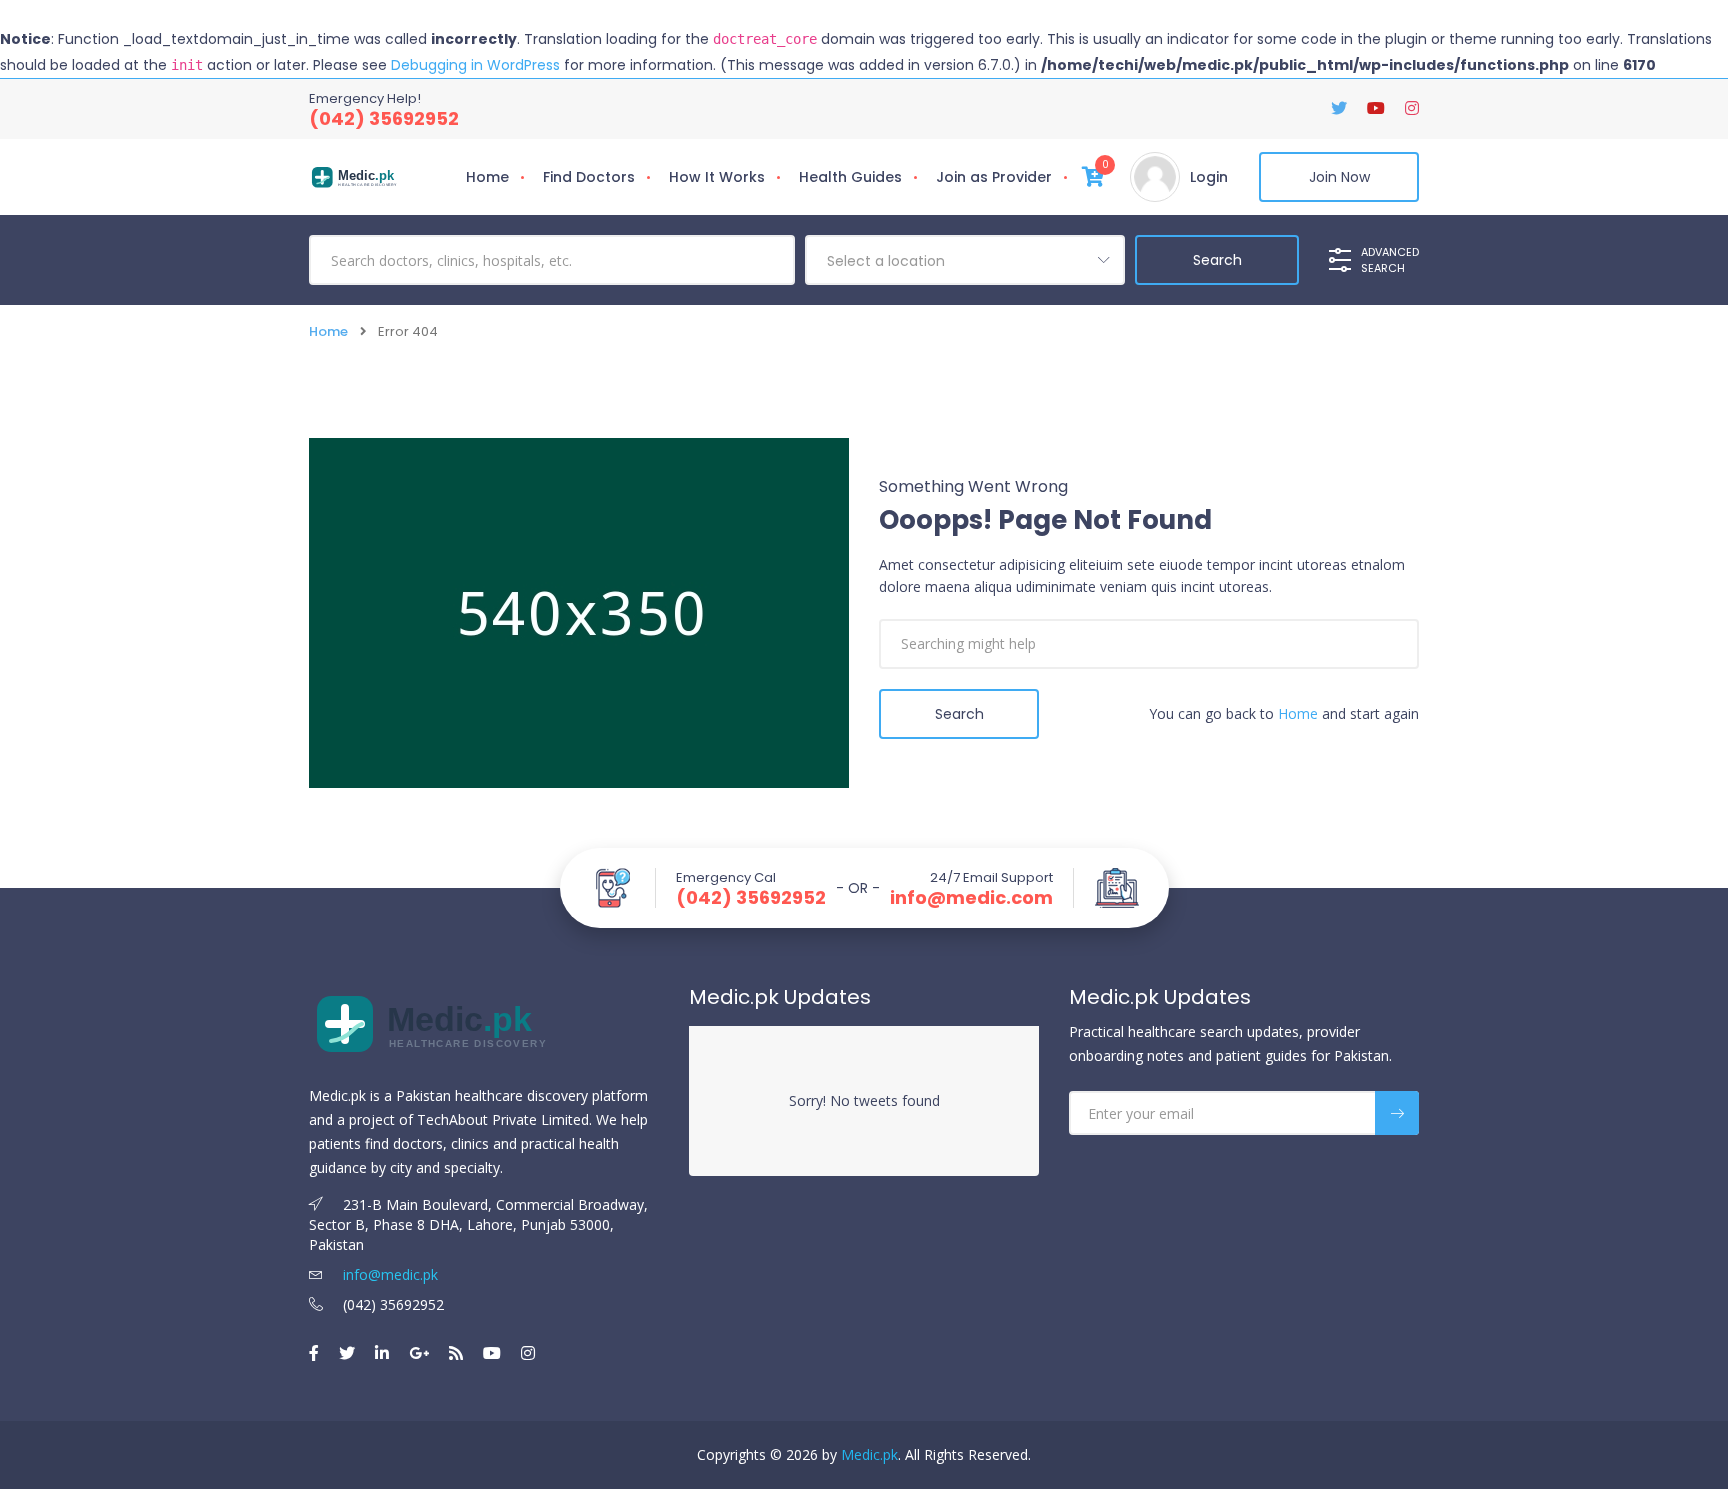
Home (487, 177)
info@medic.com (971, 898)
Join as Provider (994, 177)
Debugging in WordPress (475, 65)
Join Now (1339, 177)
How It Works (717, 177)
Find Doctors (589, 177)
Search (959, 714)
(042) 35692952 (384, 118)
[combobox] (965, 260)
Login (1209, 177)
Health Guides (850, 177)
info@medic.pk (388, 1274)
